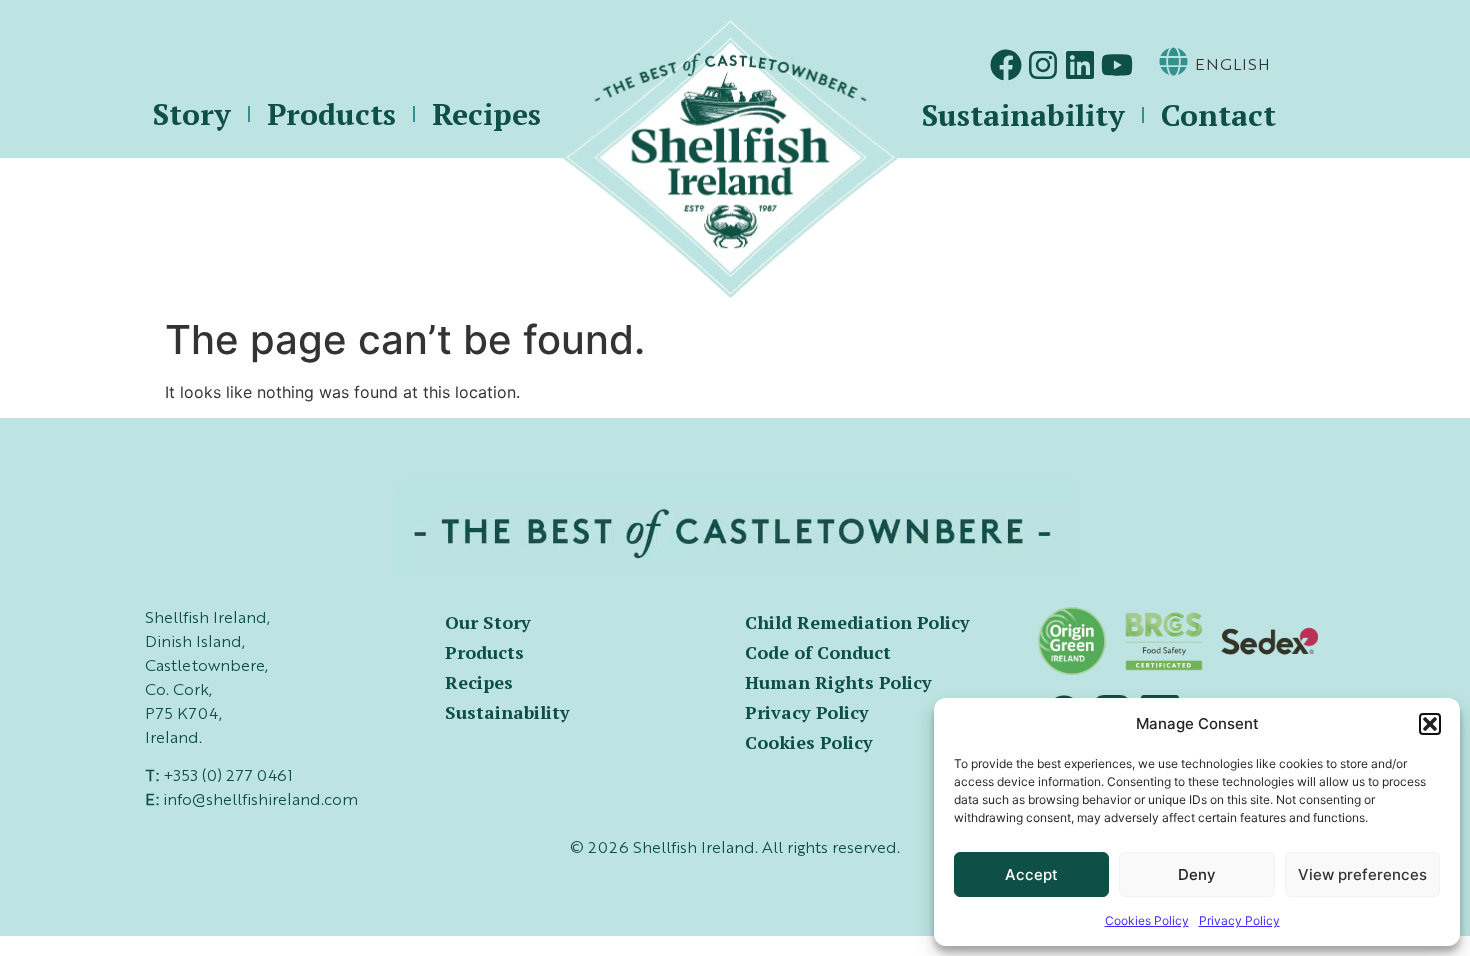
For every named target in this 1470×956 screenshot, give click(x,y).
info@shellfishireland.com (260, 801)
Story (192, 114)
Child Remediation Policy (857, 622)
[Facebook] (1006, 65)
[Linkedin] (1080, 65)
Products (331, 114)
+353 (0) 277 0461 (228, 777)
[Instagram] (1043, 65)
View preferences (1362, 874)
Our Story (488, 622)
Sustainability (1023, 115)
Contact (1218, 115)
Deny (1197, 874)
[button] (1430, 724)
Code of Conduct (818, 652)
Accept (1031, 874)
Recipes (486, 114)
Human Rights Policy (838, 682)
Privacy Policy (1239, 920)
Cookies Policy (1147, 920)
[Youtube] (1117, 65)
